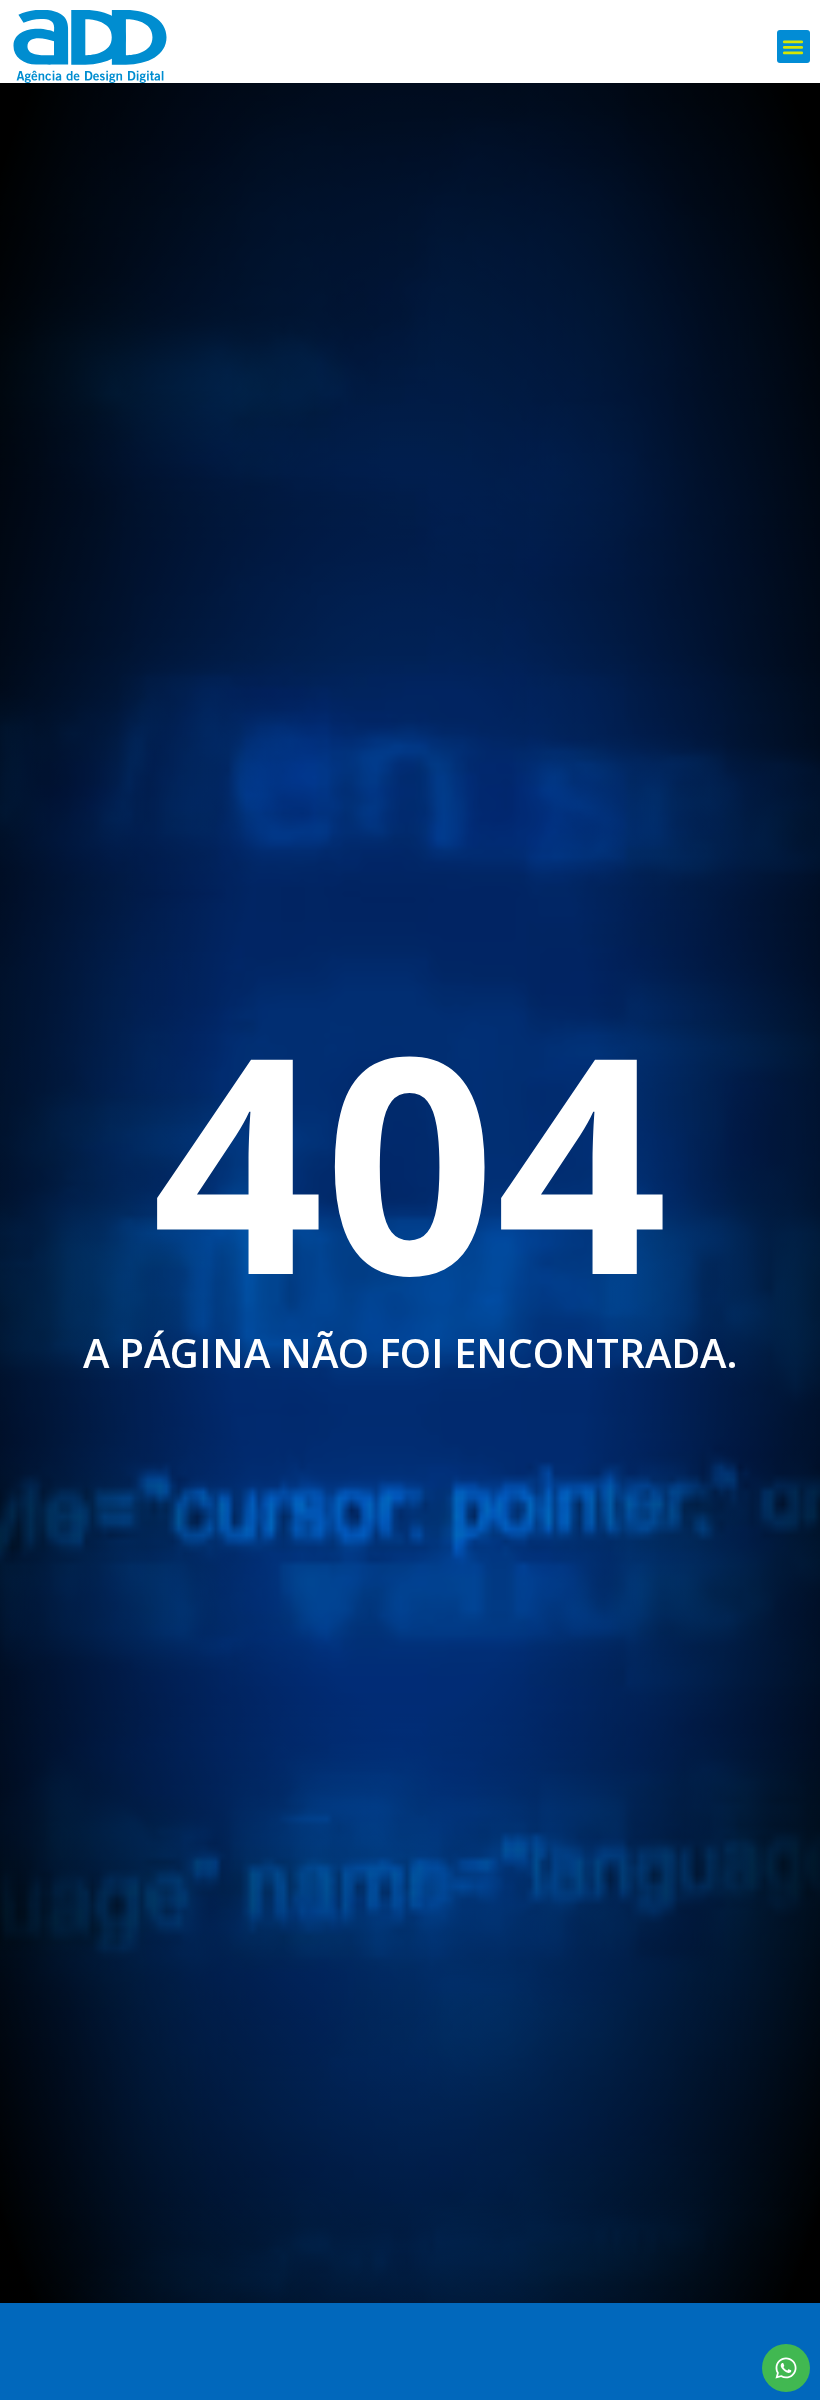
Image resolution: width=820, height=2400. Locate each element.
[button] (793, 46)
